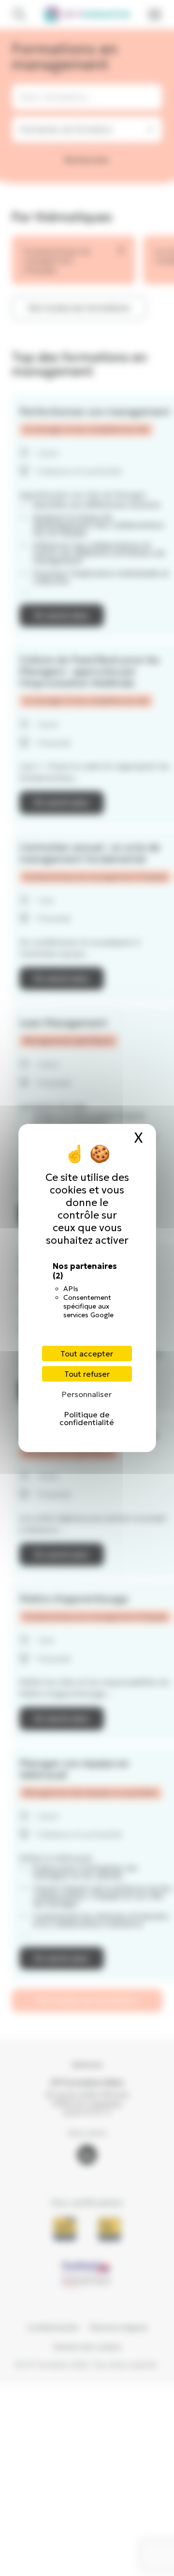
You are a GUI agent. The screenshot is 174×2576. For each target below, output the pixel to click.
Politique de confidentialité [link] (87, 1418)
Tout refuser (87, 1374)
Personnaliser (87, 1394)
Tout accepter (87, 1354)
